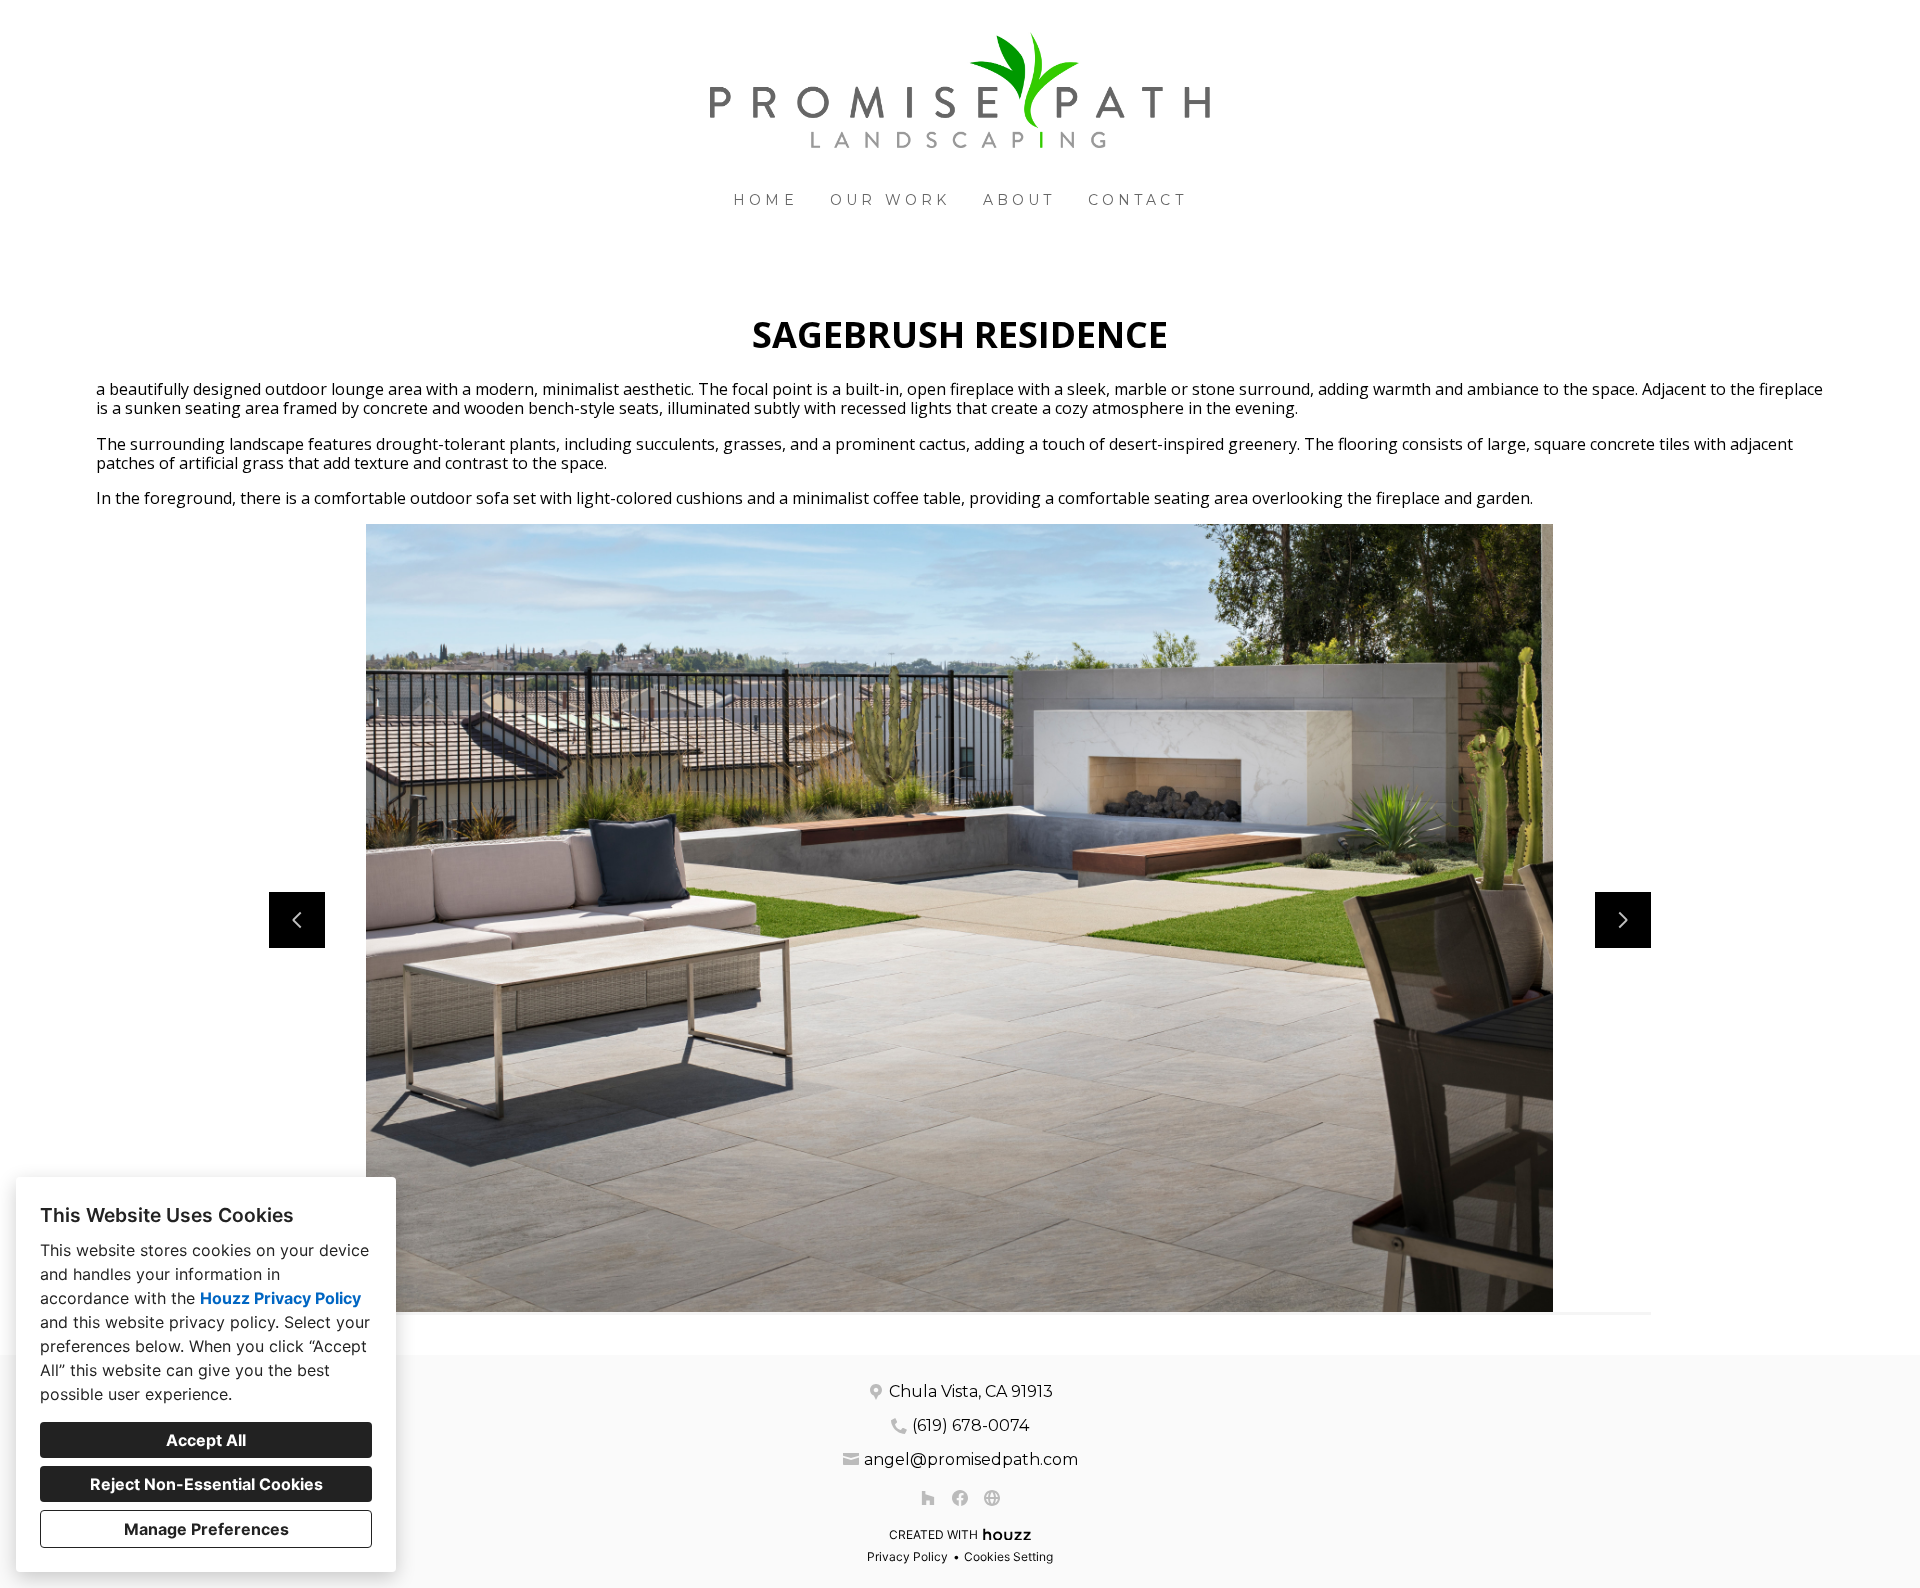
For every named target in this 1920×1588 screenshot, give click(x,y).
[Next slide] (1623, 920)
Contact (1137, 200)
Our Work (890, 200)
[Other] (992, 1498)
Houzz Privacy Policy (280, 1298)
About (1019, 200)
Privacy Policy (907, 1556)
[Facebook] (960, 1498)
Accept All (206, 1440)
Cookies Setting (1008, 1556)
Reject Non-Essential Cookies (206, 1484)
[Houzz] (928, 1498)
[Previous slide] (297, 920)
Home (765, 200)
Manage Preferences (206, 1529)
